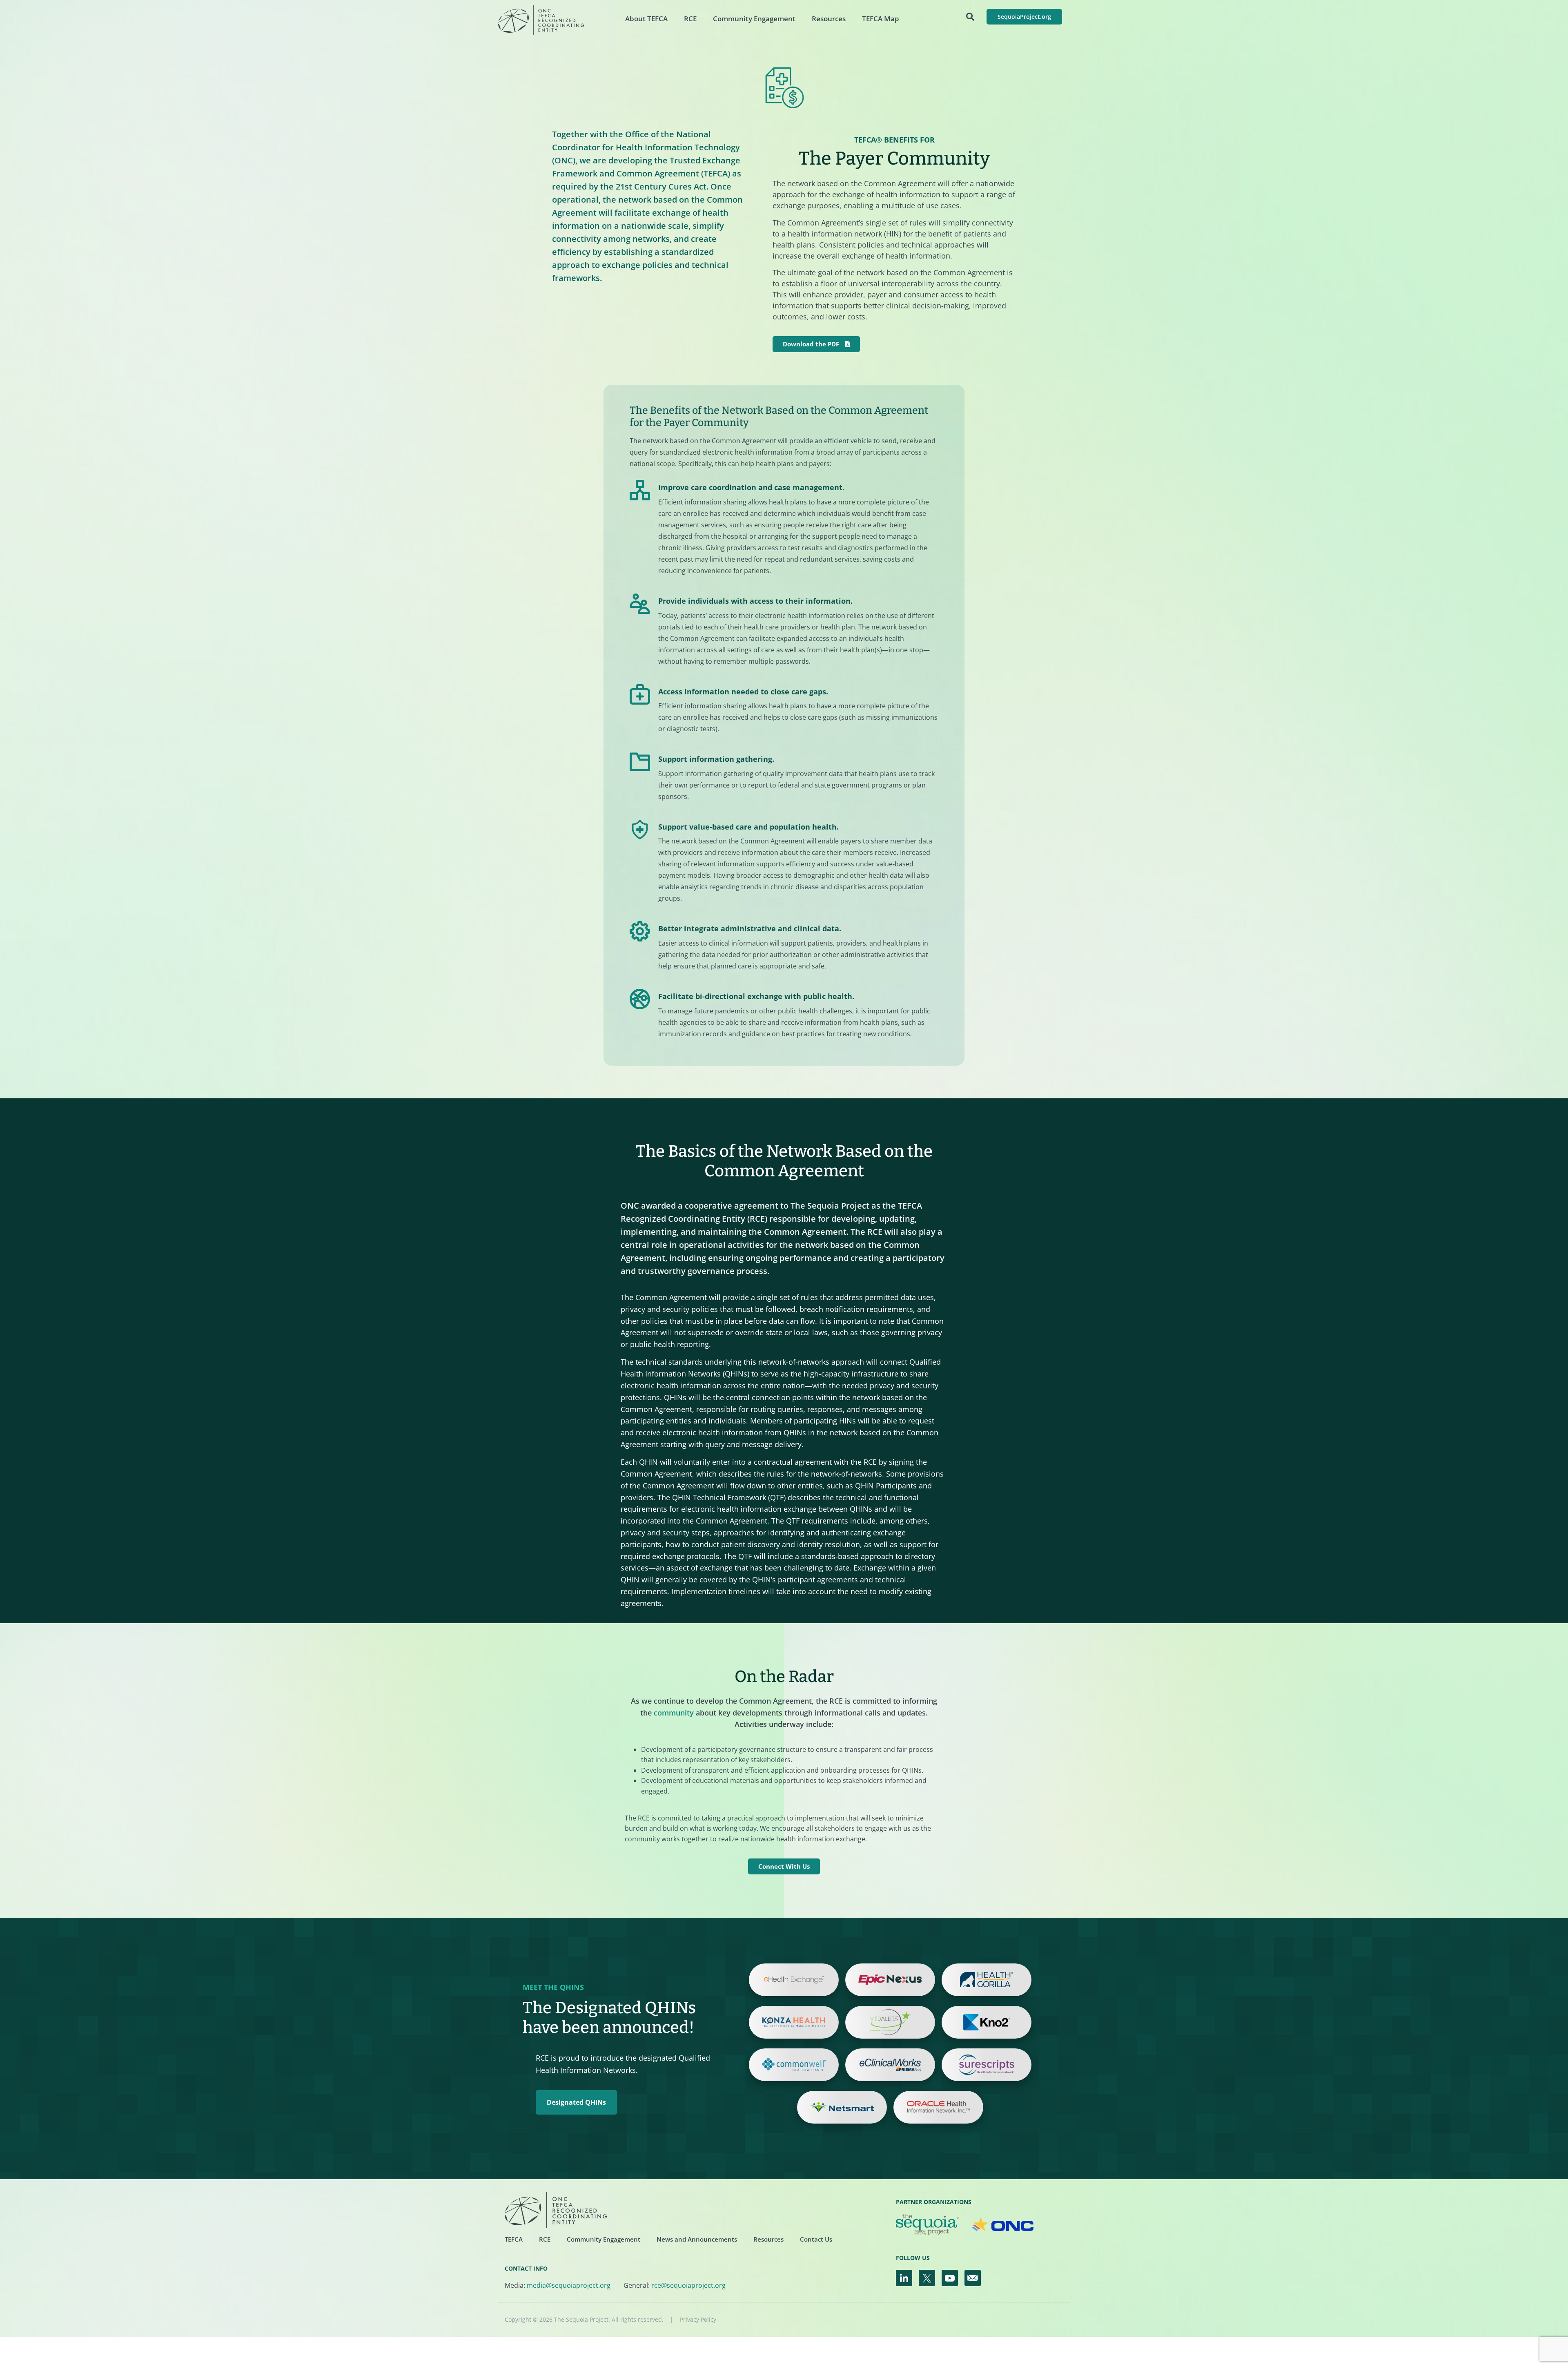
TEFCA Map (881, 19)
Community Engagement (754, 19)
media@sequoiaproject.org (569, 2285)
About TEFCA (646, 19)
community (674, 1713)
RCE (690, 19)
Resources (829, 19)
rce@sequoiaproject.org (688, 2285)
